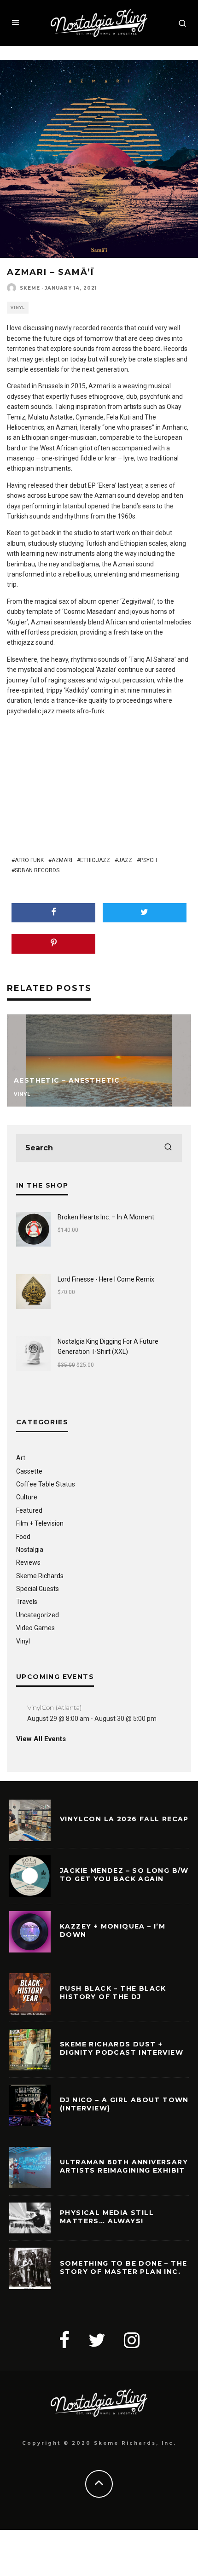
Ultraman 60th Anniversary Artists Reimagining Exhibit (124, 2166)
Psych (148, 860)
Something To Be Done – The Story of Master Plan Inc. (123, 2267)
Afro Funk (29, 860)
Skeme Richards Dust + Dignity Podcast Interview (122, 2048)
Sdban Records (37, 870)
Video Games (35, 1628)
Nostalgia (30, 1550)
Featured (29, 1510)
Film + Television (40, 1523)
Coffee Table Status (46, 1484)
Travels (27, 1602)
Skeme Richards (40, 1576)
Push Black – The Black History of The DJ (113, 1993)
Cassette (29, 1471)
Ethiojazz (95, 860)
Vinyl (18, 308)
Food (23, 1537)
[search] (168, 1148)
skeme (30, 288)
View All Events (41, 1739)
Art (21, 1458)
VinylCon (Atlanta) (54, 1708)
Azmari (62, 860)
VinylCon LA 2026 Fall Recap (124, 1819)
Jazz (125, 860)
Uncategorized (38, 1615)
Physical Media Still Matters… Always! (107, 2217)
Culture (27, 1497)
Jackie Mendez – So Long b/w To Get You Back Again (124, 1875)
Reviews (28, 1562)
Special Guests (38, 1589)
